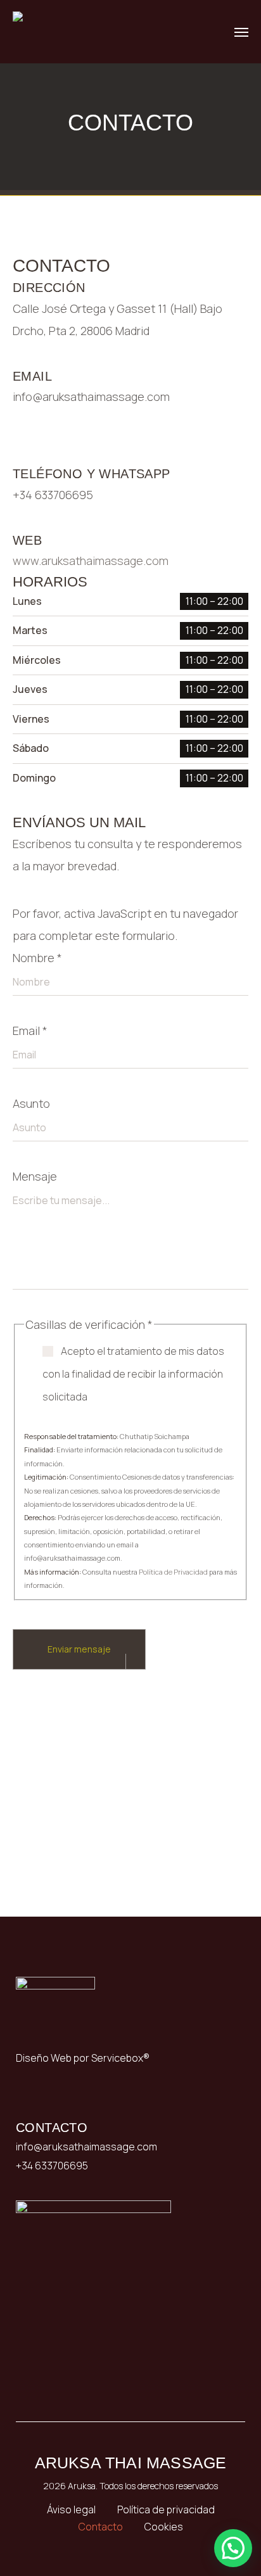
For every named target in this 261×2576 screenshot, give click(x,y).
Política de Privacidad (174, 1572)
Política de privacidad (166, 2509)
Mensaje (35, 1176)
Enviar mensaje (79, 1649)
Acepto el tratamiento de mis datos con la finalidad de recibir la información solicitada (133, 1374)
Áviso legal (71, 2509)
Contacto (101, 2527)
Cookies (164, 2527)
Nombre (37, 958)
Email (30, 1031)
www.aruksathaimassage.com (91, 561)
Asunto (31, 1103)
